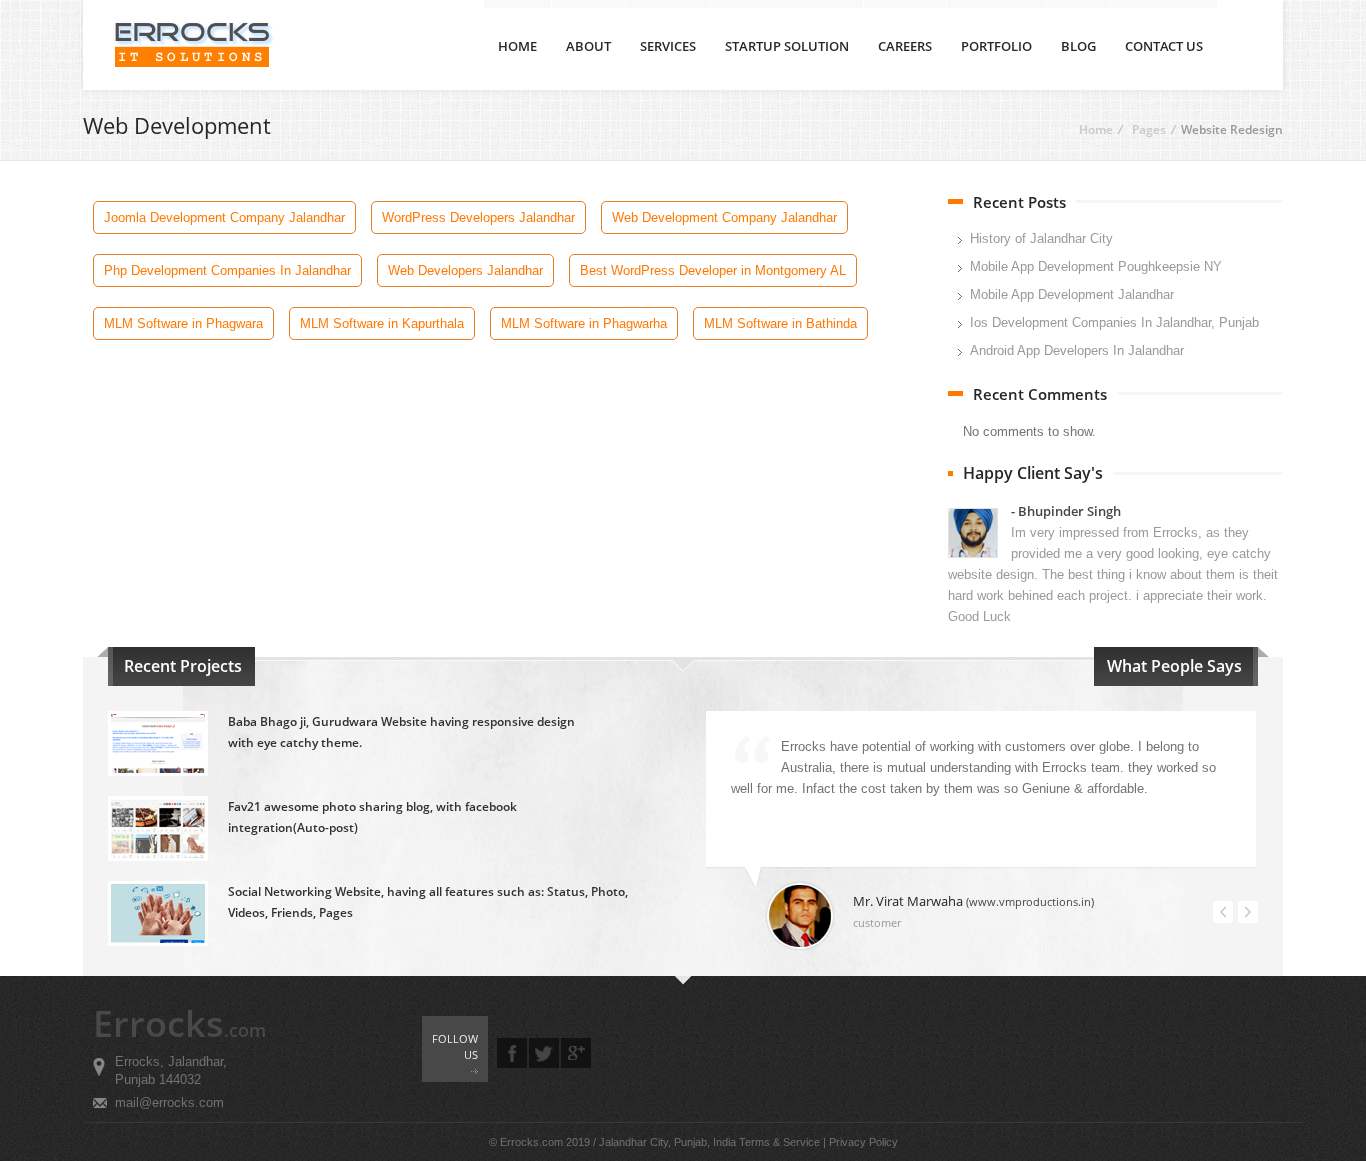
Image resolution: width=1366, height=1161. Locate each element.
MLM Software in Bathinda (780, 323)
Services (668, 46)
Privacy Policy (863, 1142)
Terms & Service (779, 1142)
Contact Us (1164, 46)
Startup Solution (787, 46)
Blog (1078, 46)
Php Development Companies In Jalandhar (227, 270)
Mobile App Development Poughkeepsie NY (1096, 266)
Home (517, 46)
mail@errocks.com (169, 1102)
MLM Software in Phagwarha (584, 323)
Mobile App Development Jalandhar (1072, 294)
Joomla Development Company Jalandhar (224, 217)
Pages (1149, 129)
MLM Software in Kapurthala (382, 323)
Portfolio (996, 46)
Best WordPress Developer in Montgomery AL (713, 270)
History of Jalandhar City (1041, 238)
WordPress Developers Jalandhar (478, 217)
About (588, 46)
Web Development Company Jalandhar (724, 217)
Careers (905, 46)
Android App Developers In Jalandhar (1077, 350)
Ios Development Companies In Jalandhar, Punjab (1114, 322)
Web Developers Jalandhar (465, 270)
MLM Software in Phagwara (183, 323)
